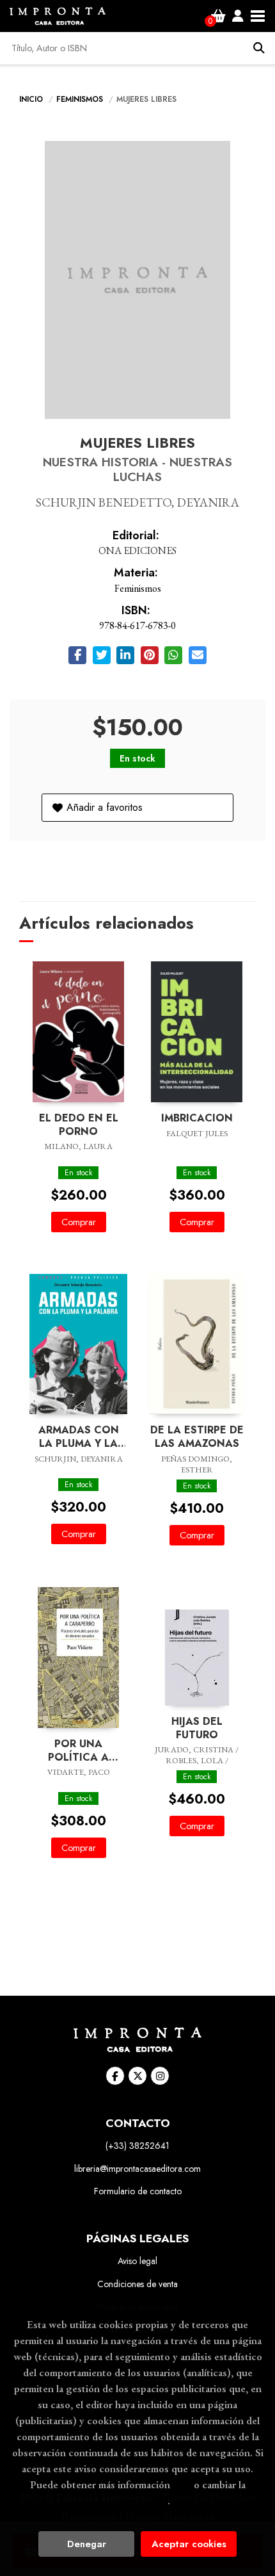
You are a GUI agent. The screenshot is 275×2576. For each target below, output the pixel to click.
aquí (182, 2484)
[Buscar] (259, 48)
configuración (136, 2500)
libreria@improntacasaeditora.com (137, 2169)
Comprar (79, 1222)
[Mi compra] (218, 16)
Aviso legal (137, 2261)
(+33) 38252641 (137, 2146)
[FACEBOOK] (115, 2076)
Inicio (31, 99)
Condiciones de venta (137, 2284)
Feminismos (81, 99)
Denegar (87, 2544)
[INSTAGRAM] (160, 2076)
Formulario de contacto (138, 2191)
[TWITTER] (137, 2076)
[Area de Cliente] (238, 16)
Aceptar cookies (189, 2544)
